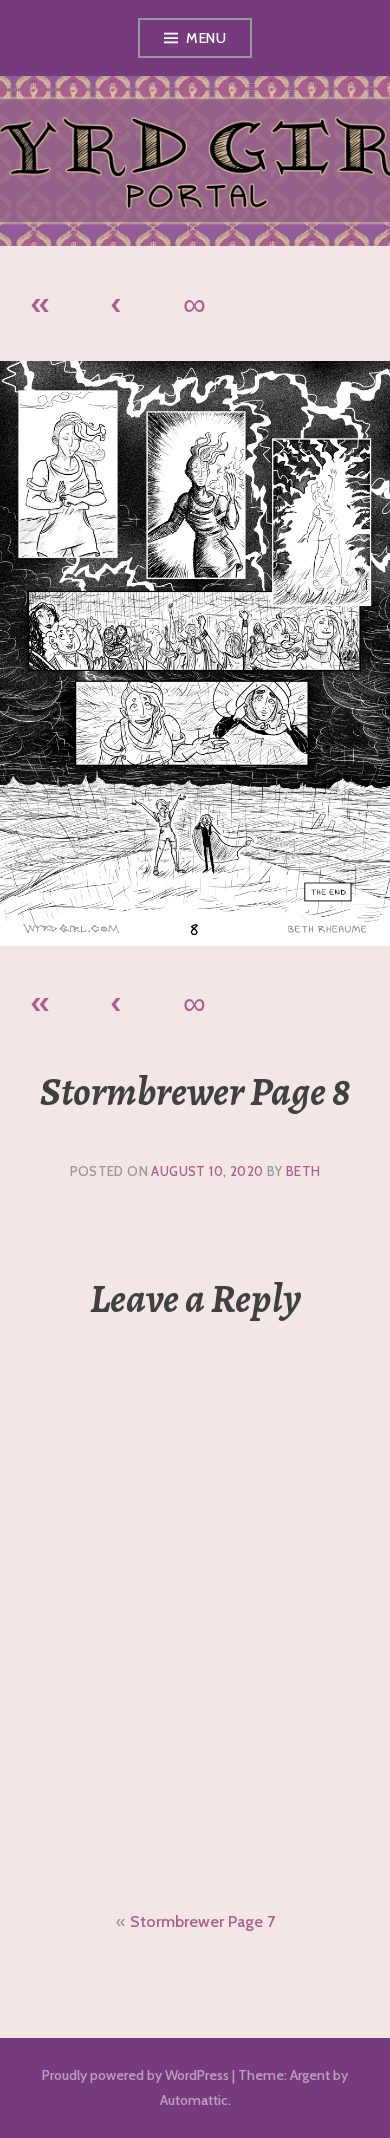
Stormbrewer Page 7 (202, 1921)
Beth (303, 1171)
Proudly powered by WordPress (135, 2075)
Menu (206, 38)
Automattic (194, 2100)
